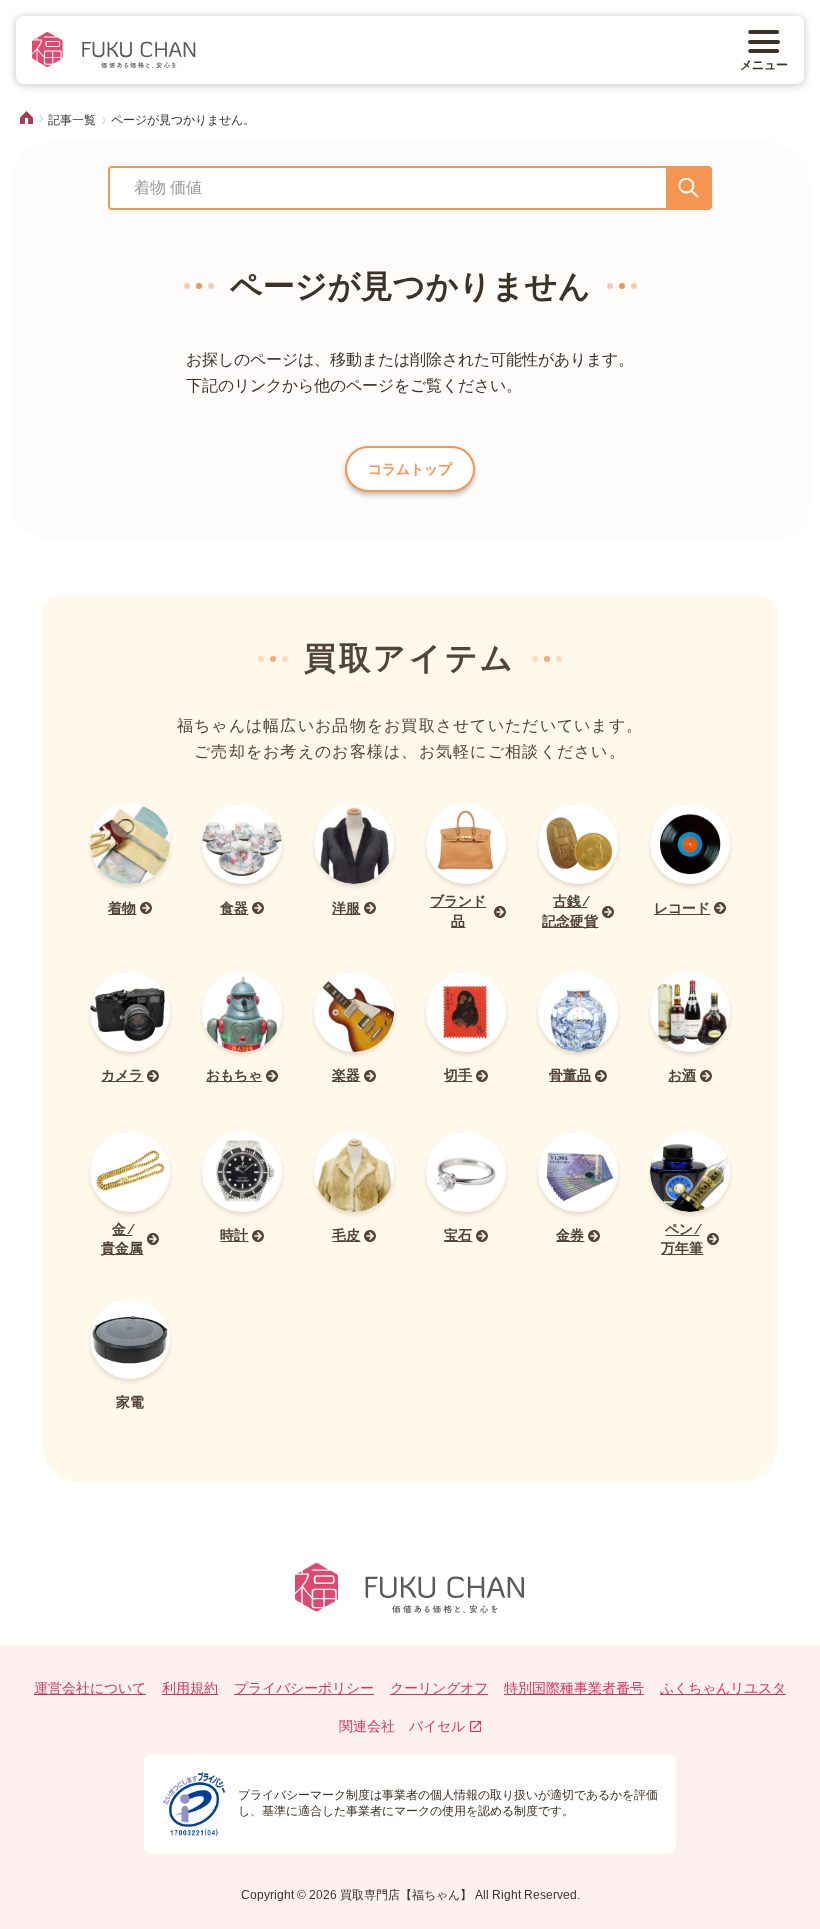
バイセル (437, 1726)
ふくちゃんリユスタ (723, 1688)
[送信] (688, 188)
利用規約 (190, 1688)
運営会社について (90, 1688)
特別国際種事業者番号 (574, 1688)
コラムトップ (410, 469)
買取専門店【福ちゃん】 (404, 1895)
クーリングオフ (439, 1688)
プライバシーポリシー (304, 1688)
